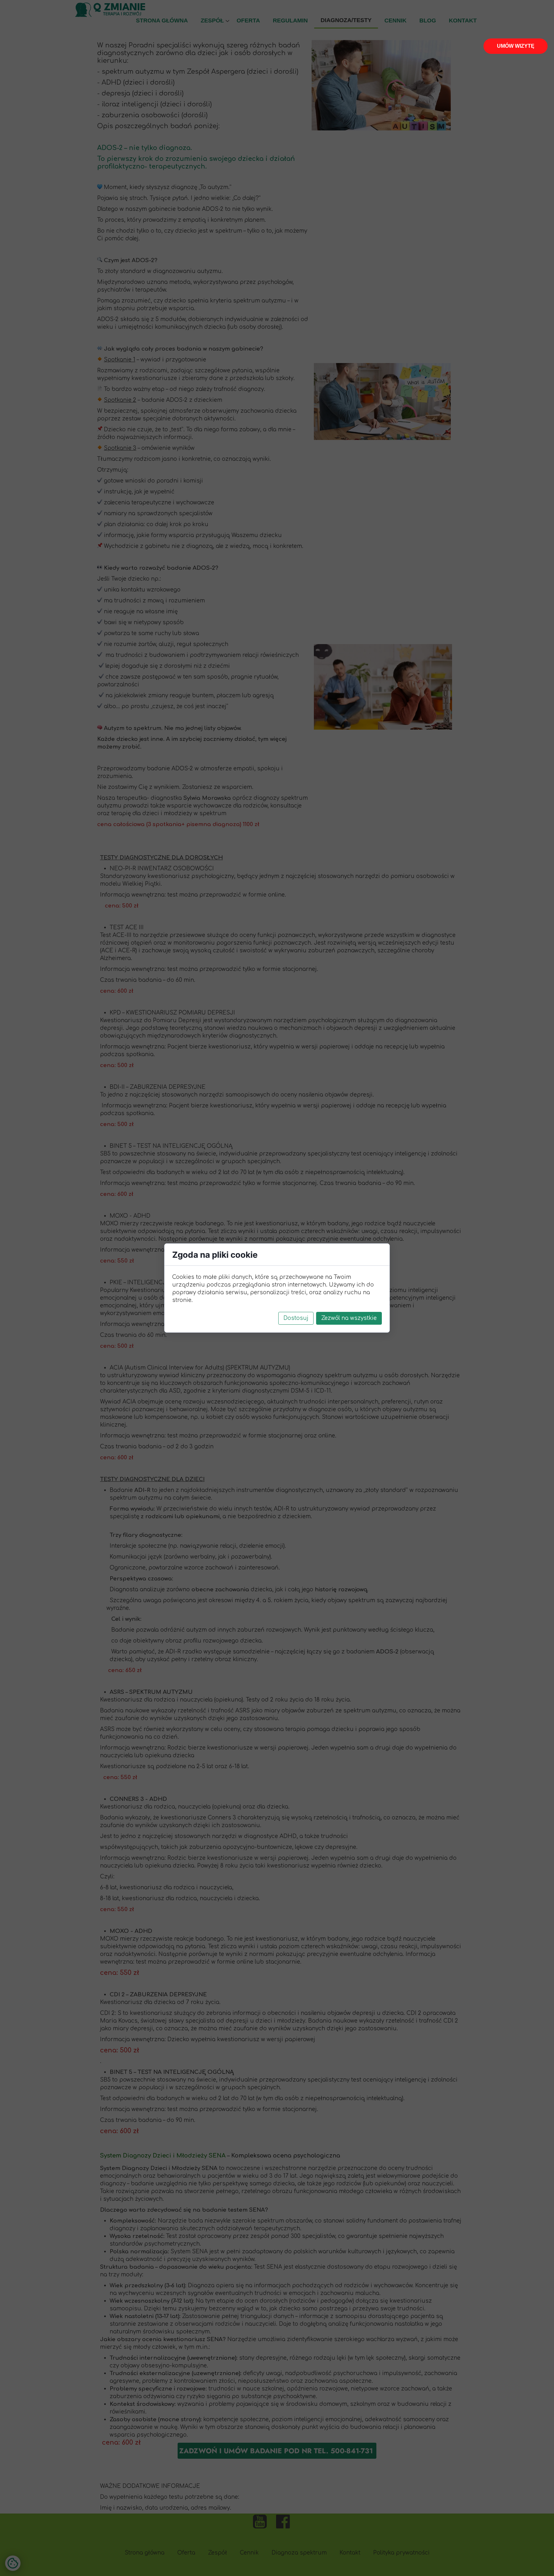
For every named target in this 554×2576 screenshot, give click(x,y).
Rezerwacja (516, 46)
